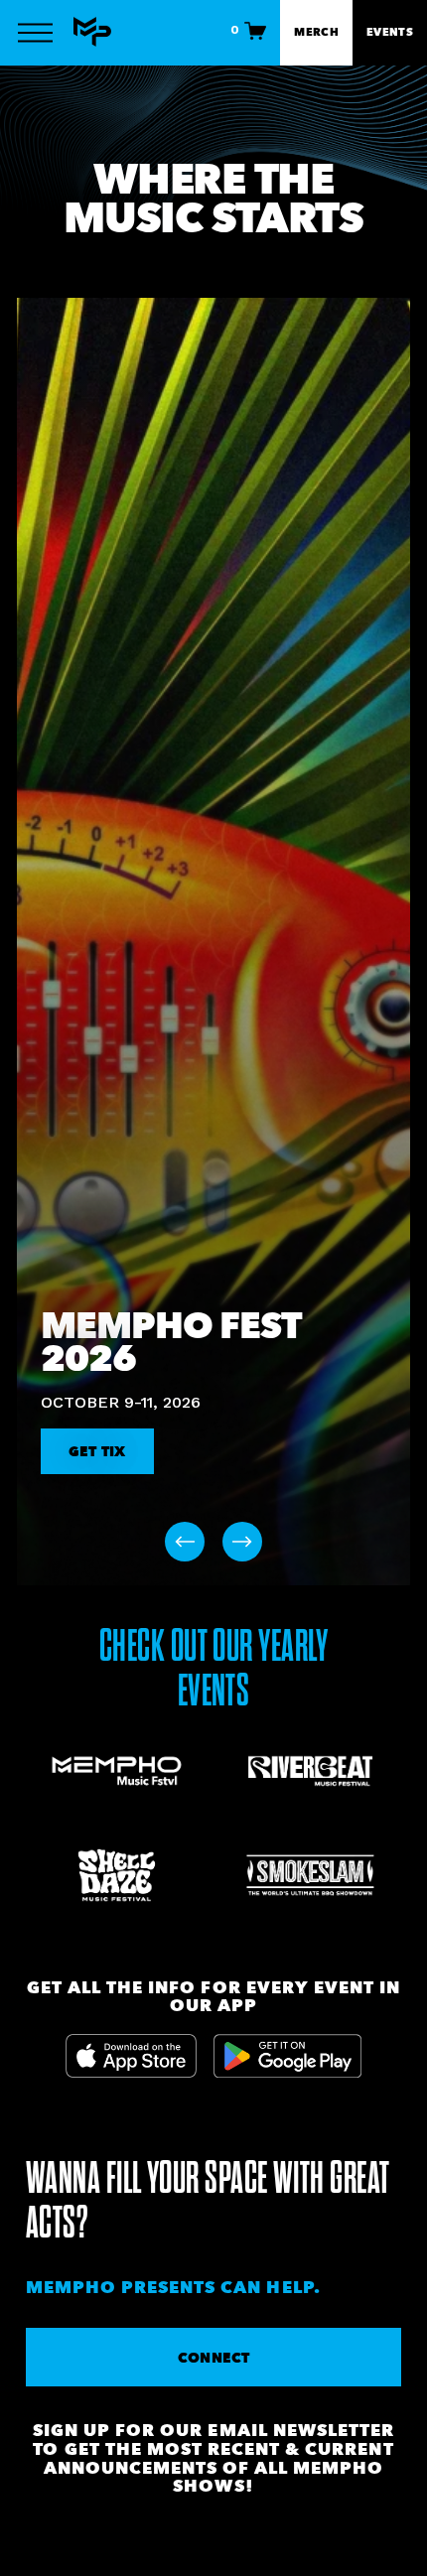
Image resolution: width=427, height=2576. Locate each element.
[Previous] (185, 1542)
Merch (316, 32)
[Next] (242, 1542)
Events (390, 32)
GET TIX (97, 1451)
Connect (214, 2358)
